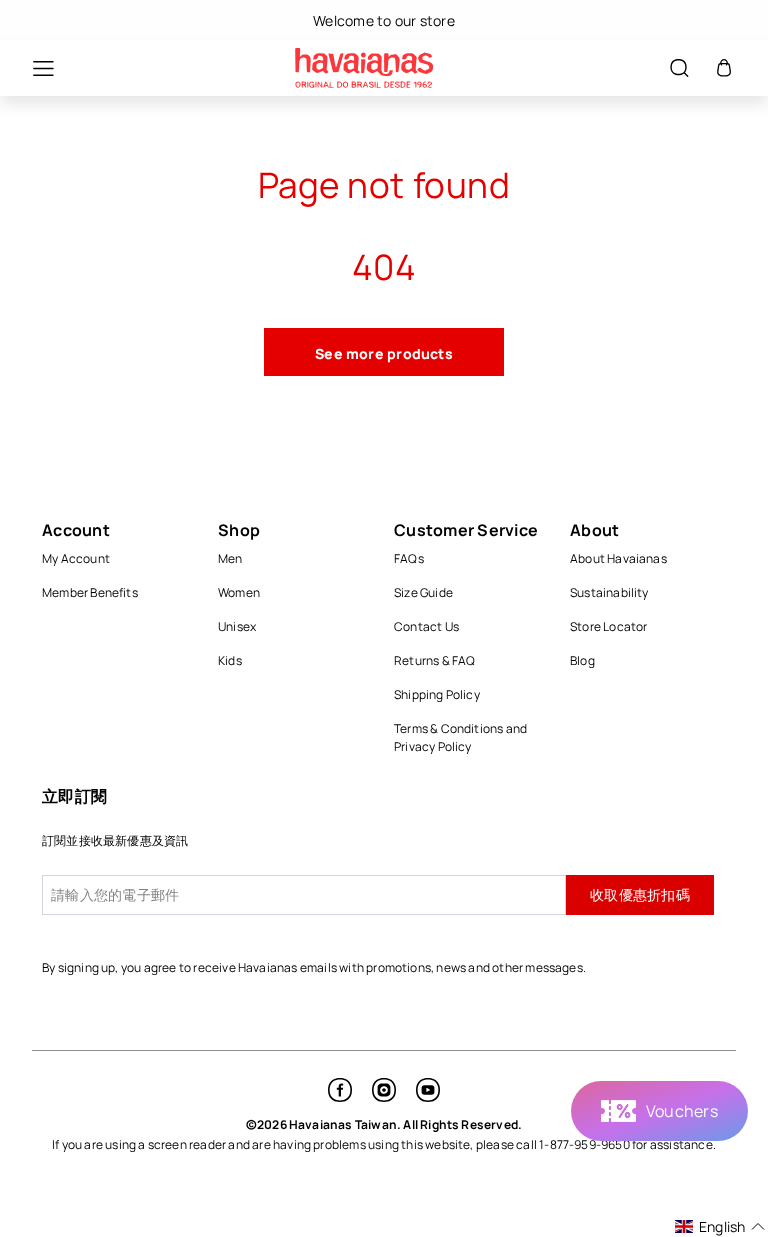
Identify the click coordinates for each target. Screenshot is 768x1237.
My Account (76, 558)
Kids (230, 660)
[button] (33, 68)
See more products (384, 353)
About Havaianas (618, 558)
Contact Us (426, 626)
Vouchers (682, 1111)
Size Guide (423, 592)
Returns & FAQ (435, 660)
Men (230, 558)
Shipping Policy (437, 694)
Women (239, 592)
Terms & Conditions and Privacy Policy (460, 737)
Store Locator (609, 626)
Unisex (237, 626)
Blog (582, 660)
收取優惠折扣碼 (640, 894)
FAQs (409, 558)
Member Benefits (90, 592)
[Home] (364, 68)
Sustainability (609, 592)
